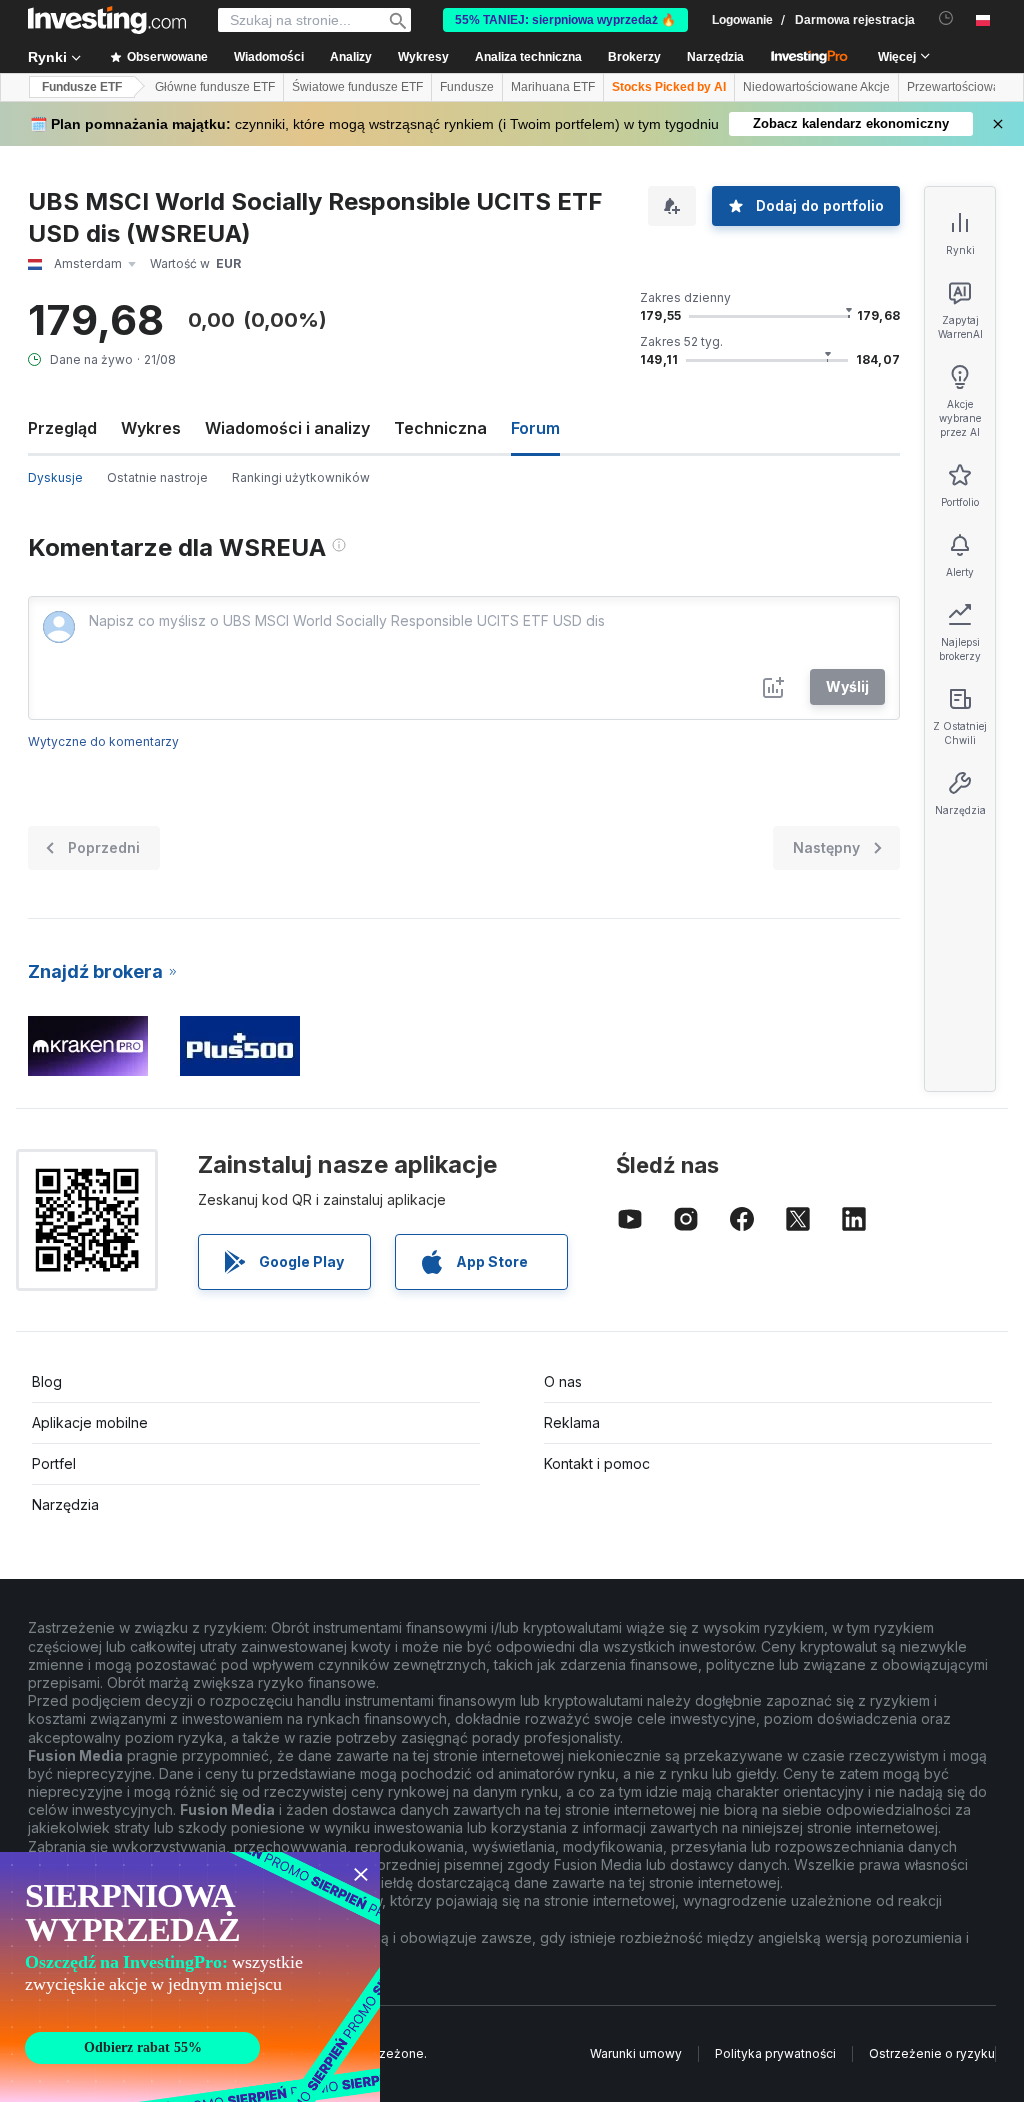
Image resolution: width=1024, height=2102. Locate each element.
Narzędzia (65, 1504)
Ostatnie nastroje (157, 477)
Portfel (54, 1463)
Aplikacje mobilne (90, 1422)
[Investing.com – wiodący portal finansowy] (107, 20)
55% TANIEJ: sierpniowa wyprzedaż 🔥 (565, 20)
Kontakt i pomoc (597, 1463)
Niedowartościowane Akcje (816, 87)
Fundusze (467, 87)
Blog (47, 1381)
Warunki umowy (636, 2053)
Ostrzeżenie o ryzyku (932, 2053)
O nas (563, 1381)
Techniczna (440, 428)
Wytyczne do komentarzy (103, 741)
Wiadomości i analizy (287, 428)
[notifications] (946, 18)
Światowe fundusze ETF (357, 87)
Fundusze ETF (82, 87)
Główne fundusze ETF (215, 87)
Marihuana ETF (553, 87)
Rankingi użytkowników (301, 477)
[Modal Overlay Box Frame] (190, 1977)
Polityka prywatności (775, 2053)
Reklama (572, 1422)
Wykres (151, 428)
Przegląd (62, 428)
